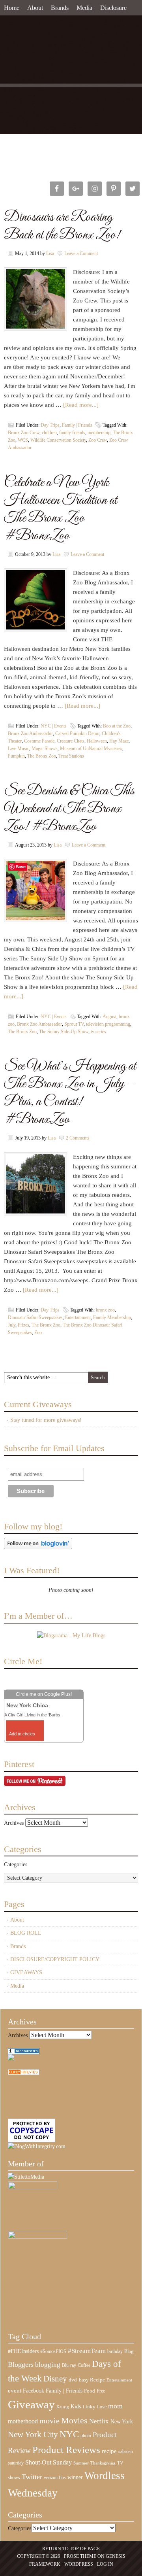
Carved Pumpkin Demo (77, 733)
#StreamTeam (87, 2351)
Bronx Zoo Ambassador (30, 733)
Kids (76, 2406)
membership (99, 433)
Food (90, 2391)
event (15, 2391)
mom (115, 2406)
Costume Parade (39, 741)
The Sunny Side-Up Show (64, 1032)
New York (122, 2421)
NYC (69, 2434)
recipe (109, 2451)
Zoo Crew (98, 440)
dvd (73, 2380)
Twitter (32, 2477)
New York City (33, 2434)
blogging (48, 2365)
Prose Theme (80, 2556)
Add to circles (22, 1734)
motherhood (23, 2421)
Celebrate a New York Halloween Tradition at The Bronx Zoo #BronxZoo (61, 509)
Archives (14, 1823)
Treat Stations (71, 756)
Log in (105, 2564)
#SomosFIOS (53, 2351)
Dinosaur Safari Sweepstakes (35, 1317)
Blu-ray (69, 2365)
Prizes (23, 1325)
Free (101, 2391)
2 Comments (78, 1138)
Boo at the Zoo (117, 726)
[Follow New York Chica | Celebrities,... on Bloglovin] (38, 1547)
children (49, 433)
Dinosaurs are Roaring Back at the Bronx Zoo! (62, 226)
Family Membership (112, 1317)
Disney (55, 2379)
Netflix (99, 2421)
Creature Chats (71, 741)
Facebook (34, 2391)
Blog (129, 2351)
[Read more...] (81, 405)
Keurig (63, 2407)
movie (50, 2421)
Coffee (84, 2365)
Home (12, 8)
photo (86, 2436)
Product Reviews (66, 2450)
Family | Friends (77, 425)
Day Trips (50, 425)
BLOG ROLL (26, 1933)
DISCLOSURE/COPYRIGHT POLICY (55, 1959)
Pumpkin (16, 756)
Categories (16, 1864)
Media (84, 8)
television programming (108, 1024)
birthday (115, 2351)
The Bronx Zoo (42, 756)
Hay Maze (119, 741)
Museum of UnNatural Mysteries (91, 748)
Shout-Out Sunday (49, 2462)
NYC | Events (54, 726)
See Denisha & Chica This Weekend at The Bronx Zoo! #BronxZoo (69, 809)
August (109, 1017)
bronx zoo (105, 1310)
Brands (60, 8)
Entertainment (78, 1317)
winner (75, 2477)
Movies (74, 2421)
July (12, 1325)
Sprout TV (74, 1024)
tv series (98, 1032)
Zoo (38, 1332)
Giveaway (31, 2404)
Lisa (50, 253)
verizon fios (55, 2478)
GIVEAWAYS (26, 1972)
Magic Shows (45, 748)
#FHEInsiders (23, 2351)
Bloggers (21, 2364)
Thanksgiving (103, 2463)
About (35, 8)
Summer (81, 2463)
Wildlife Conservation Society (58, 440)
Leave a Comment (81, 253)
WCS (23, 440)
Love (102, 2407)
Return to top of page (71, 2549)
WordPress (79, 2564)
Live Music (19, 748)
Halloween (97, 741)
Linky (89, 2407)
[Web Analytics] (24, 2073)
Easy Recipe (92, 2380)
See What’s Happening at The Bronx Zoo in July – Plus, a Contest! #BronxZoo (70, 1093)
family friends (72, 433)
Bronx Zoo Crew (24, 433)
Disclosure (113, 8)
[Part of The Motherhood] (37, 2237)
